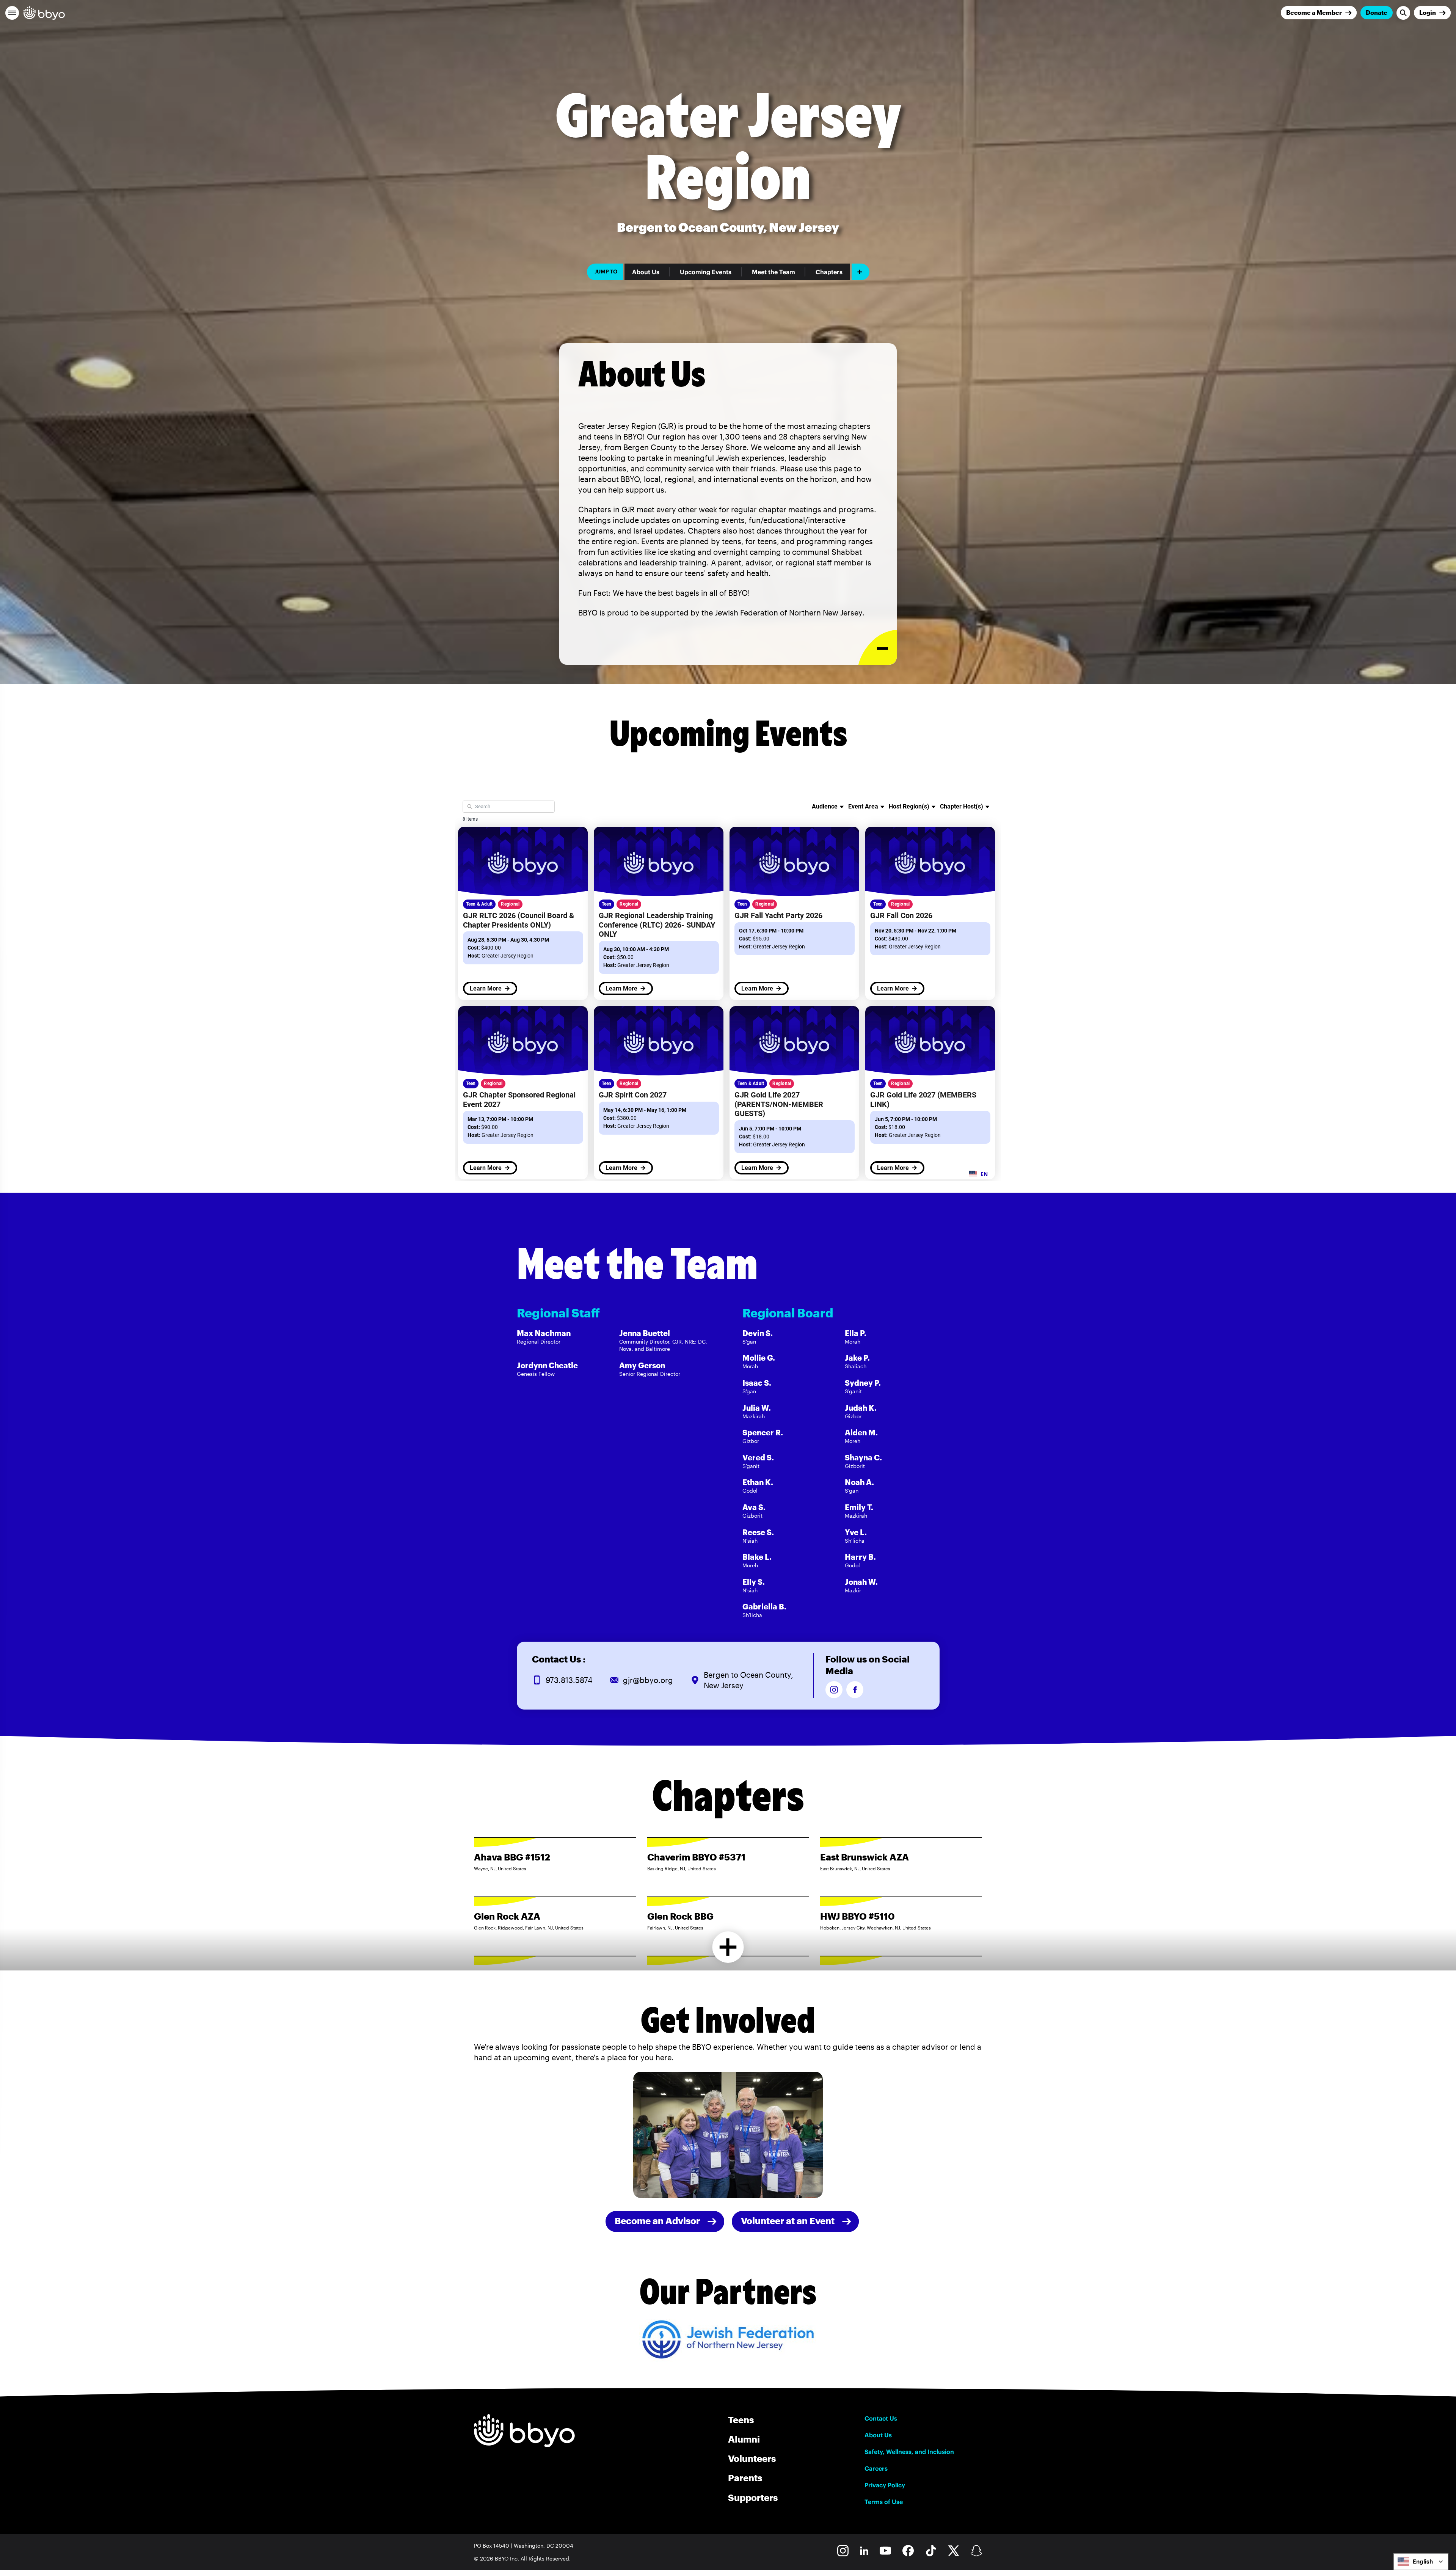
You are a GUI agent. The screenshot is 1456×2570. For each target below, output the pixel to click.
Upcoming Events (706, 272)
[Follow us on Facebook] (855, 1690)
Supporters (753, 2497)
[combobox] (1421, 2562)
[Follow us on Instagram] (834, 1690)
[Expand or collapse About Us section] (878, 648)
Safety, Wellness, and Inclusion (909, 2452)
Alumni (744, 2439)
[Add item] (861, 272)
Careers (876, 2468)
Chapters (829, 272)
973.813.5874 (569, 1680)
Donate (1377, 12)
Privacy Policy (885, 2485)
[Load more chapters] (728, 1947)
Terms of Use (884, 2502)
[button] (12, 13)
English (1423, 2561)
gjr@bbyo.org (648, 1680)
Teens (741, 2420)
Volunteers (752, 2458)
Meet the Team (773, 272)
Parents (745, 2478)
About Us (646, 272)
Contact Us (881, 2418)
